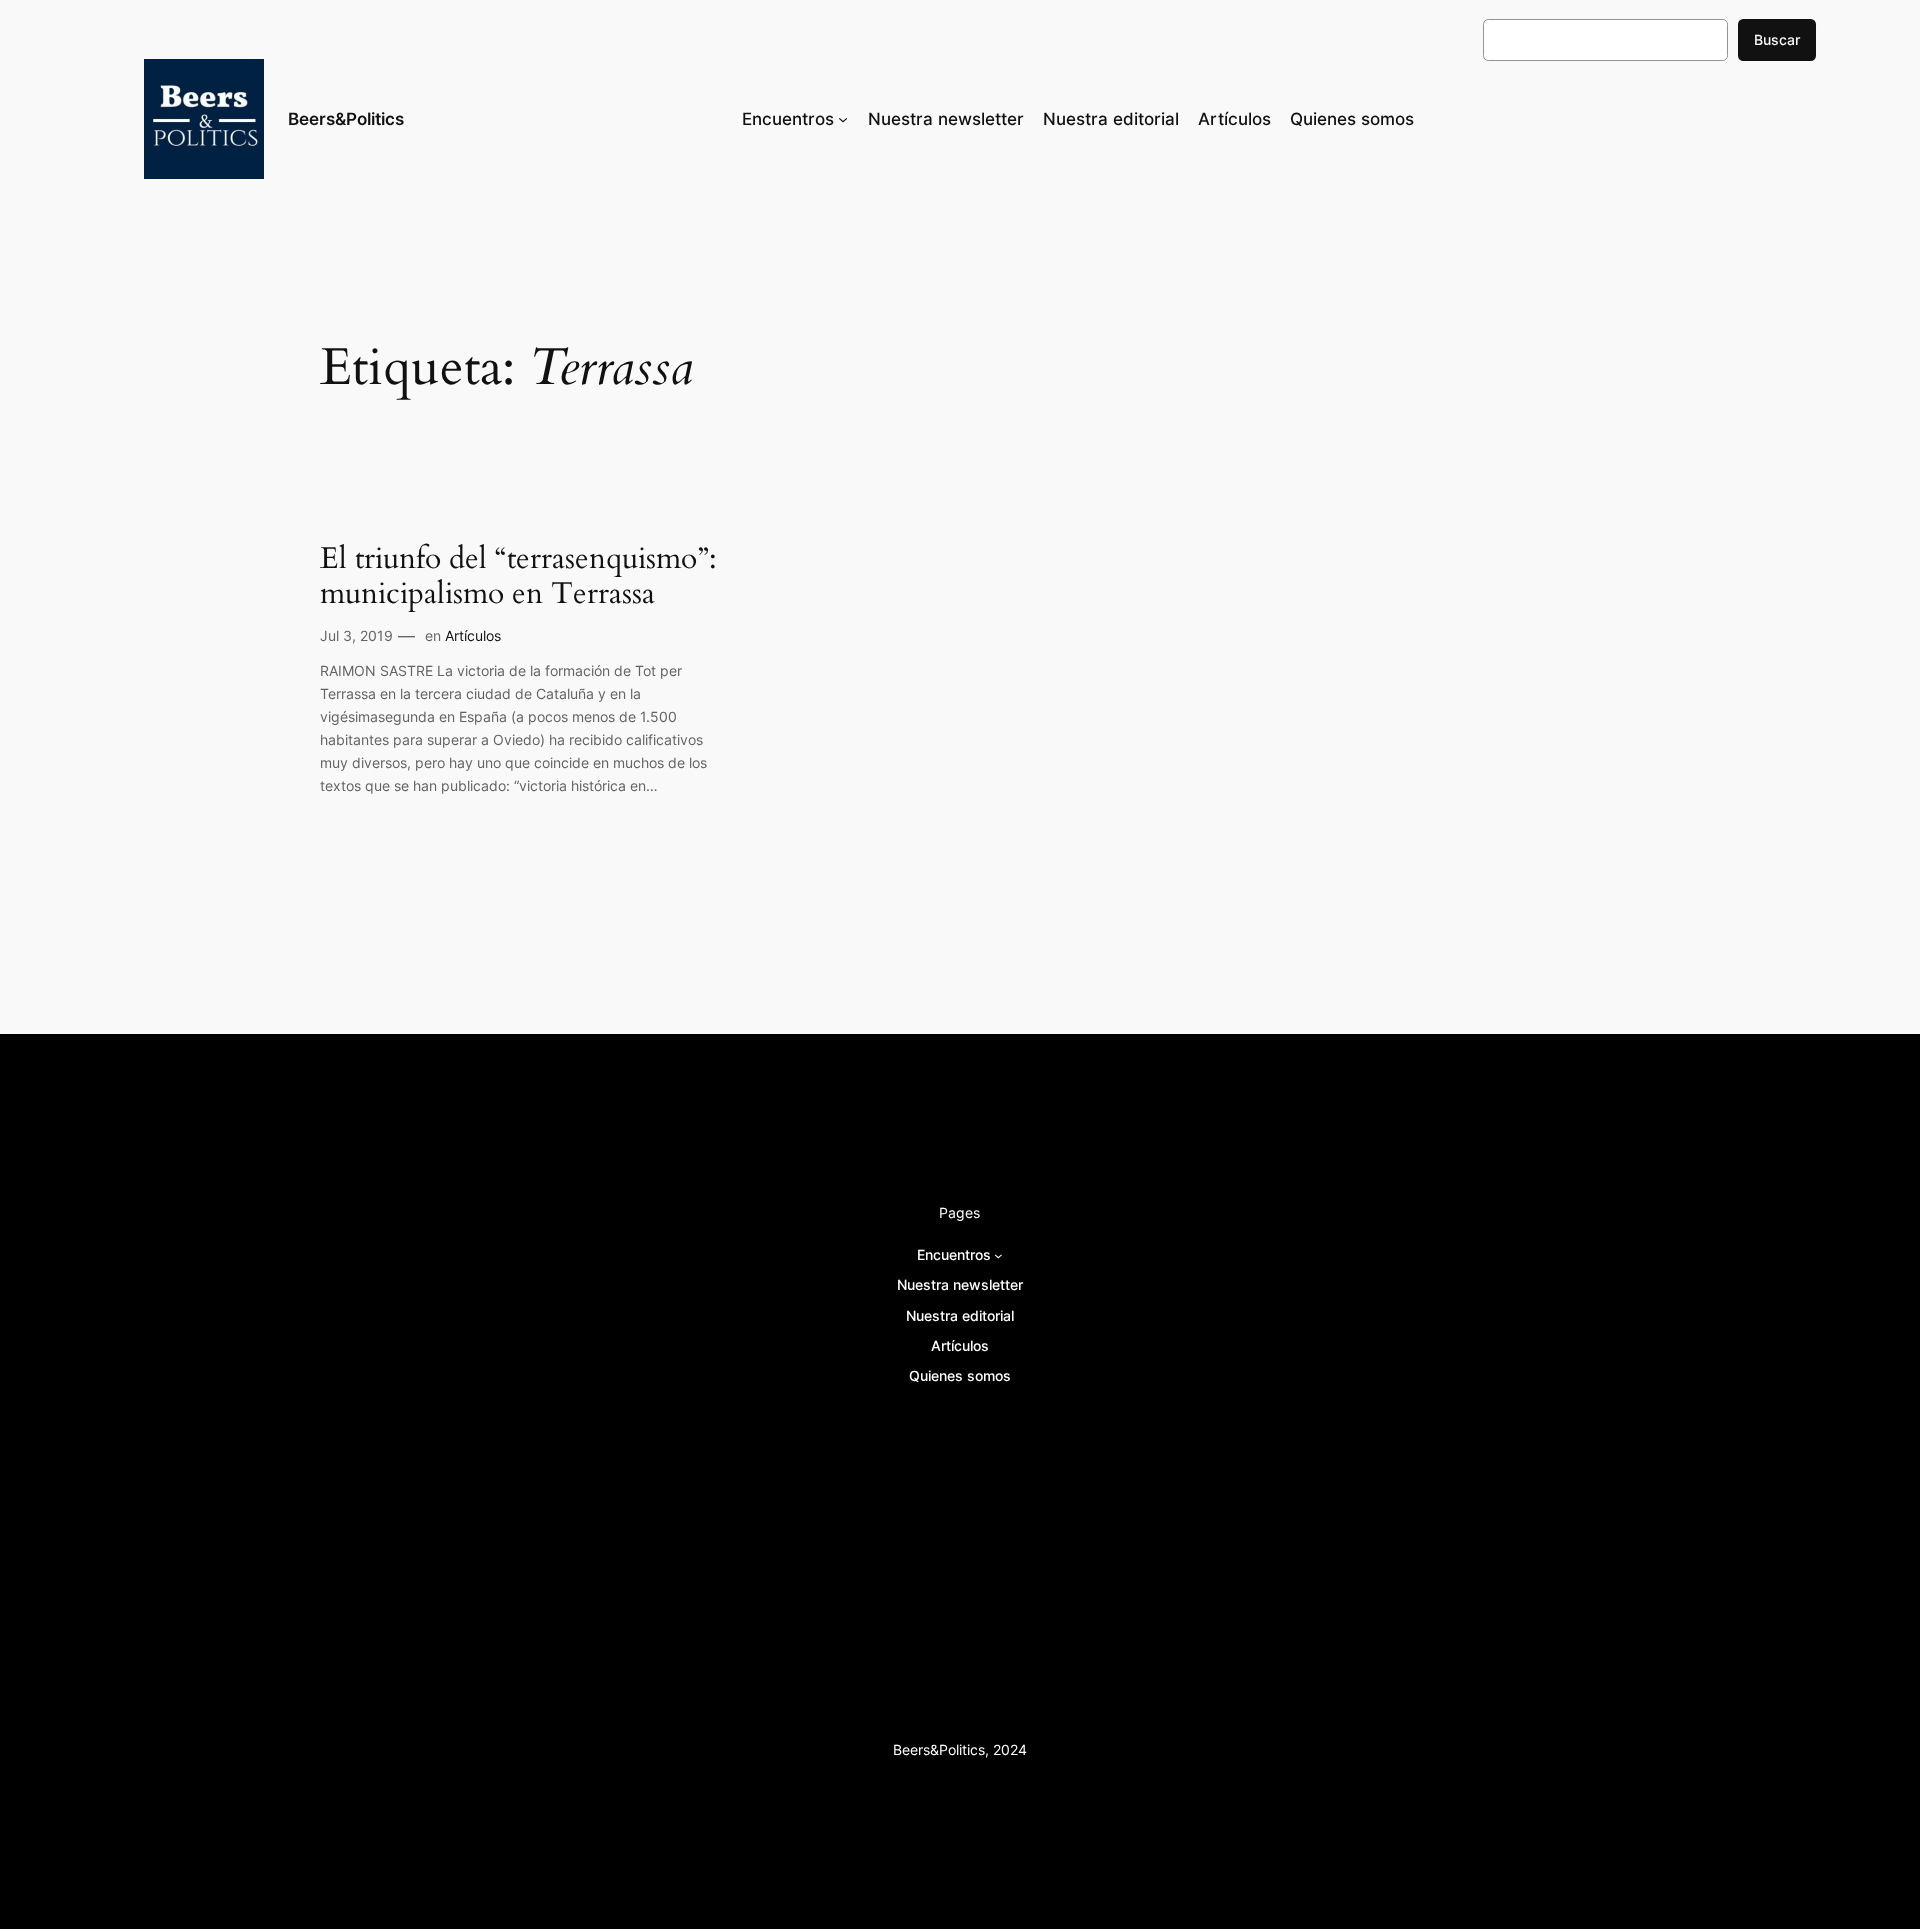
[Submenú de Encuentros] (843, 119)
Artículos (473, 635)
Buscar (1777, 39)
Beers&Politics (346, 119)
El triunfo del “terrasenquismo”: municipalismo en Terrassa (518, 577)
